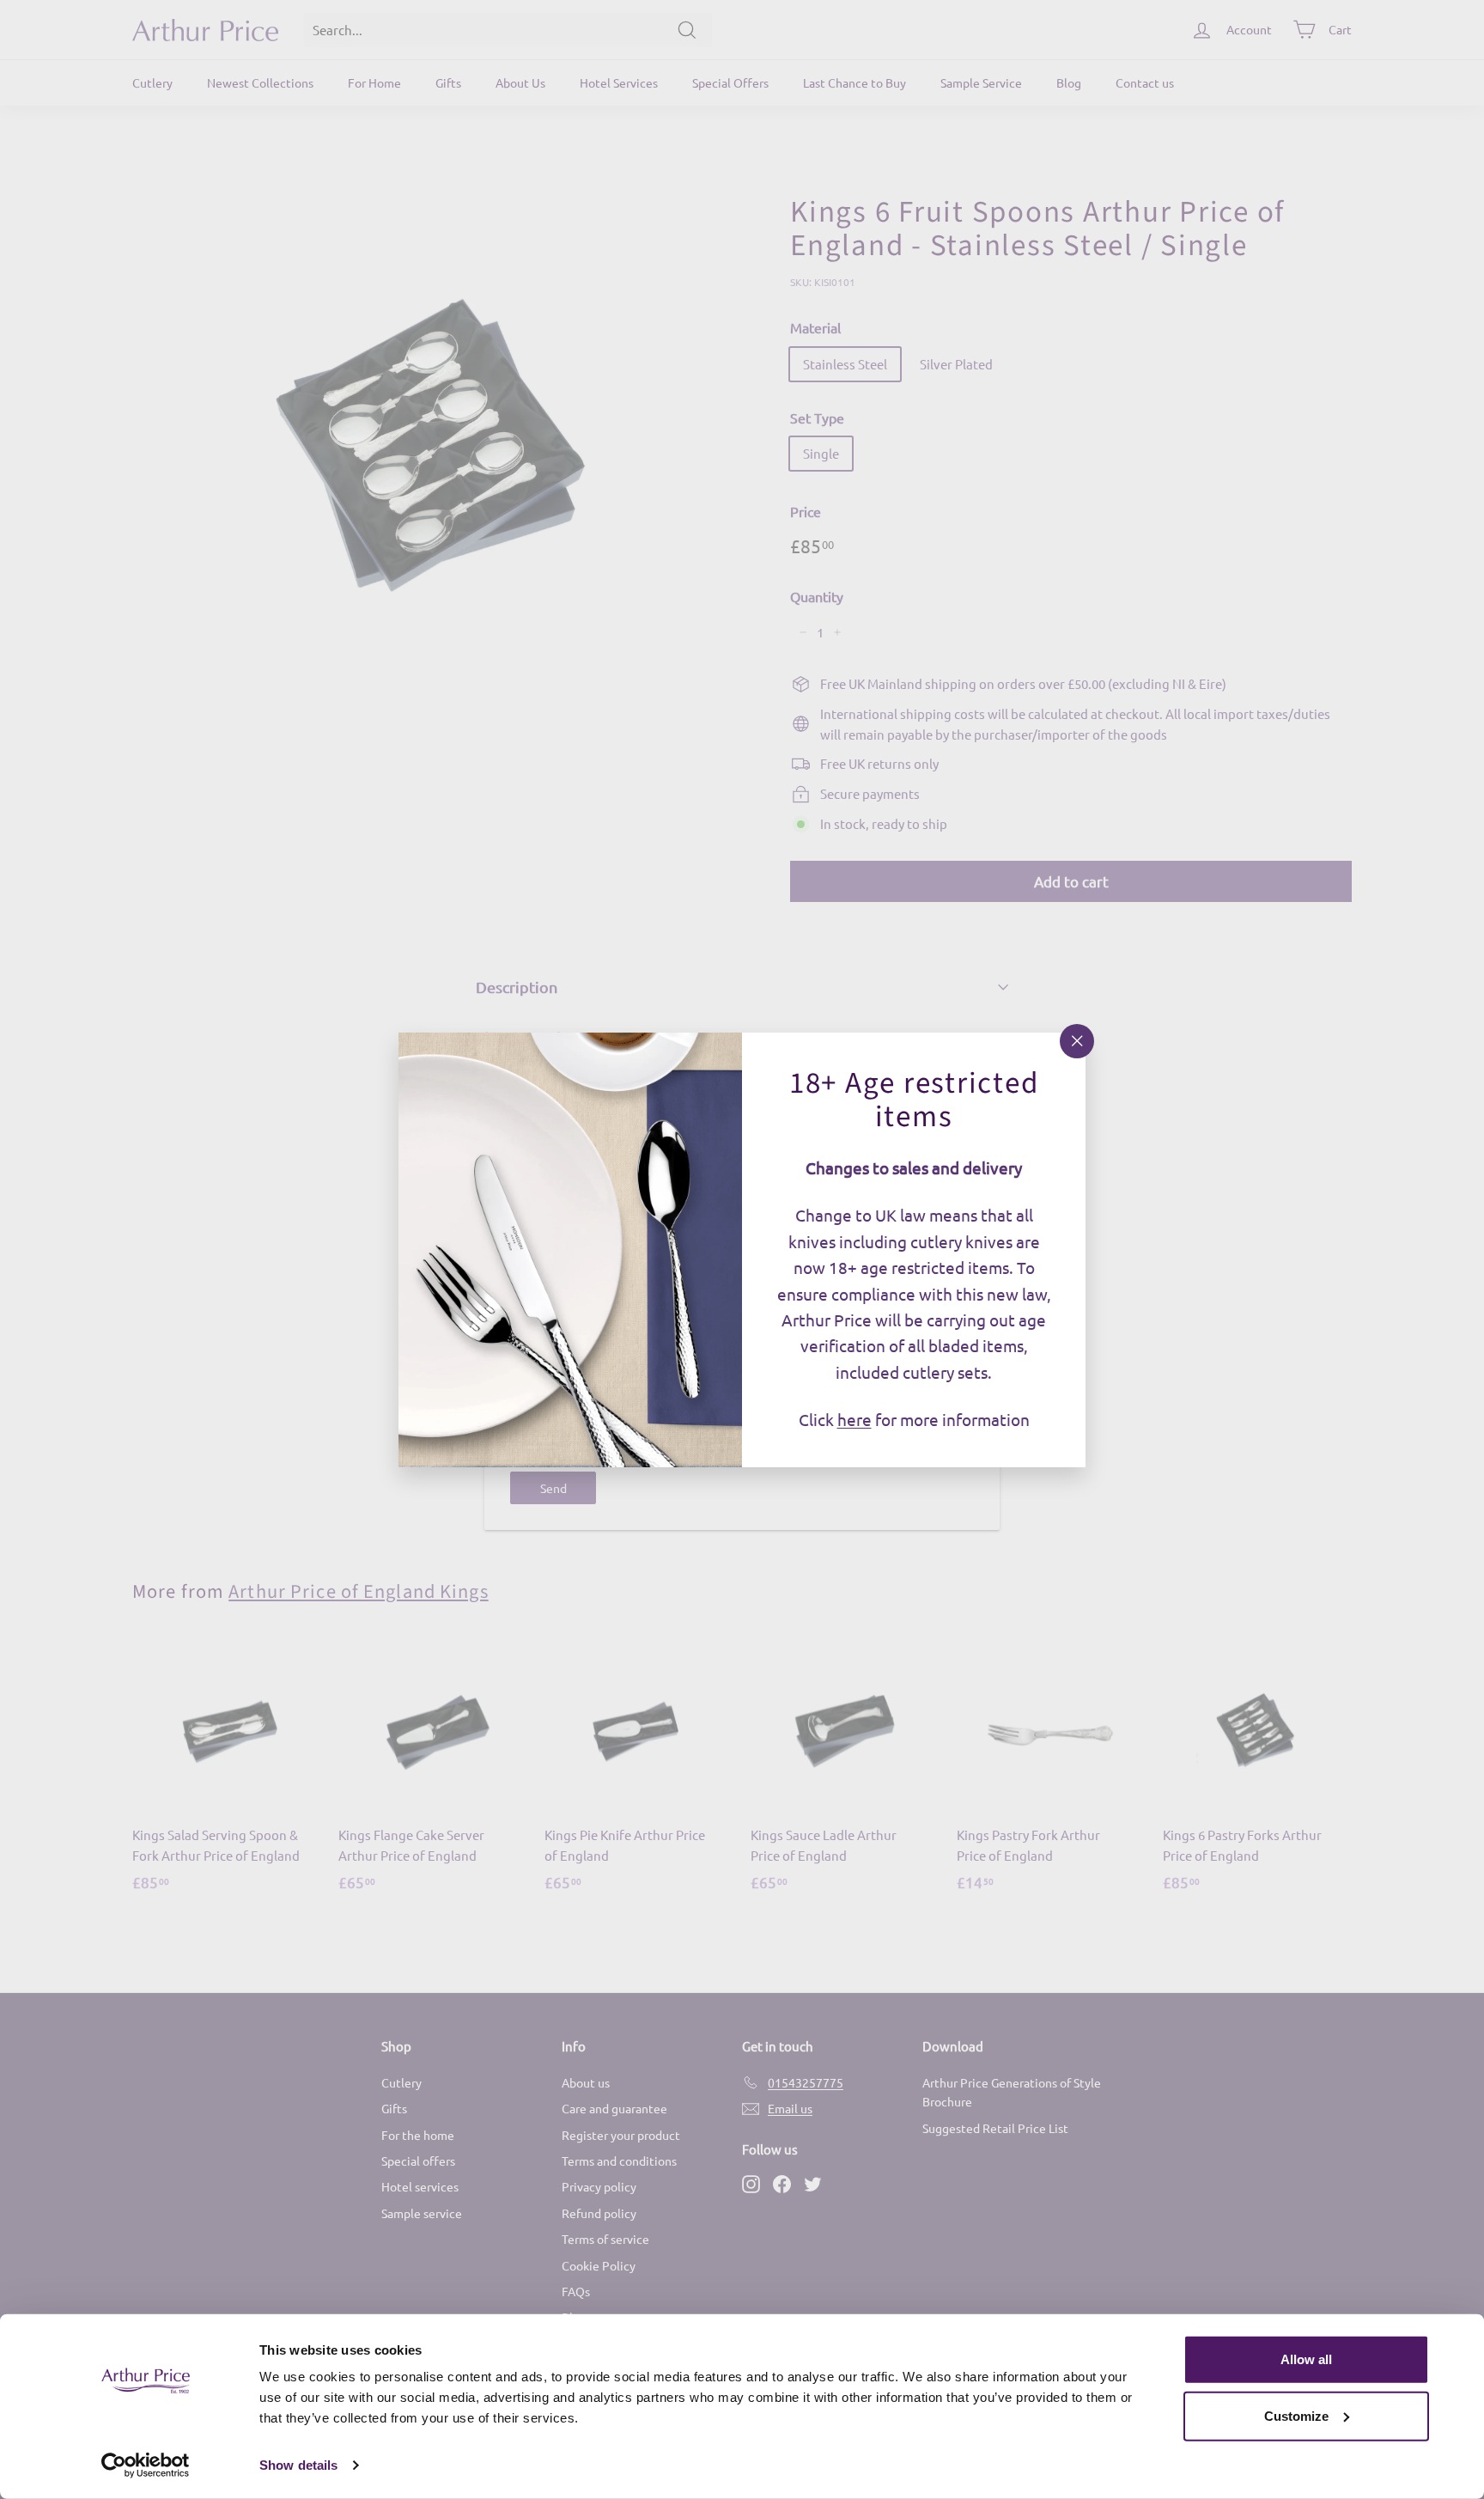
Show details (298, 2465)
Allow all (1306, 2359)
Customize (1296, 2415)
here (855, 1419)
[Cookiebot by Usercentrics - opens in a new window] (146, 2465)
